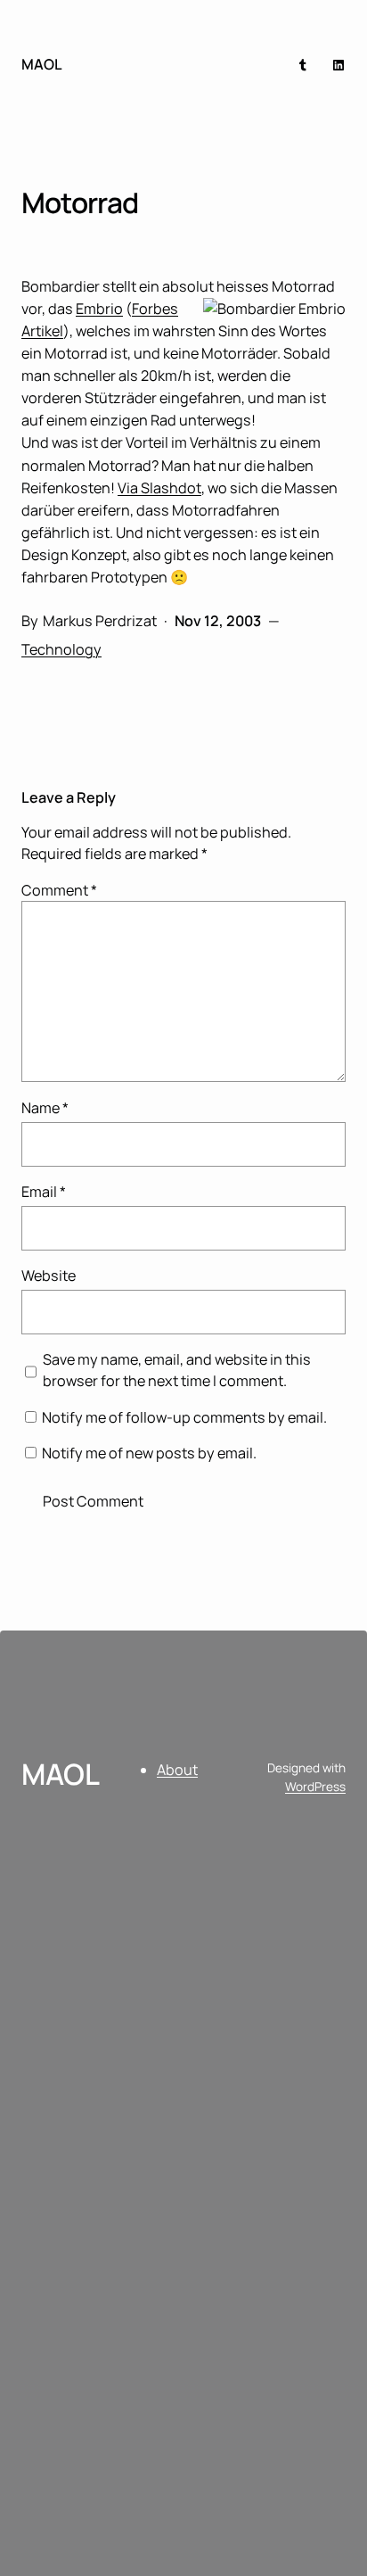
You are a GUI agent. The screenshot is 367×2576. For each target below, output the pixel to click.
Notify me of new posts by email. (149, 1453)
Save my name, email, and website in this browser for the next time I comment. (177, 1370)
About (177, 1770)
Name (45, 1108)
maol (42, 64)
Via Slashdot (159, 488)
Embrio (99, 309)
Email (44, 1192)
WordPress (315, 1787)
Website (49, 1276)
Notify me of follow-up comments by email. (184, 1417)
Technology (61, 649)
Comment (59, 890)
